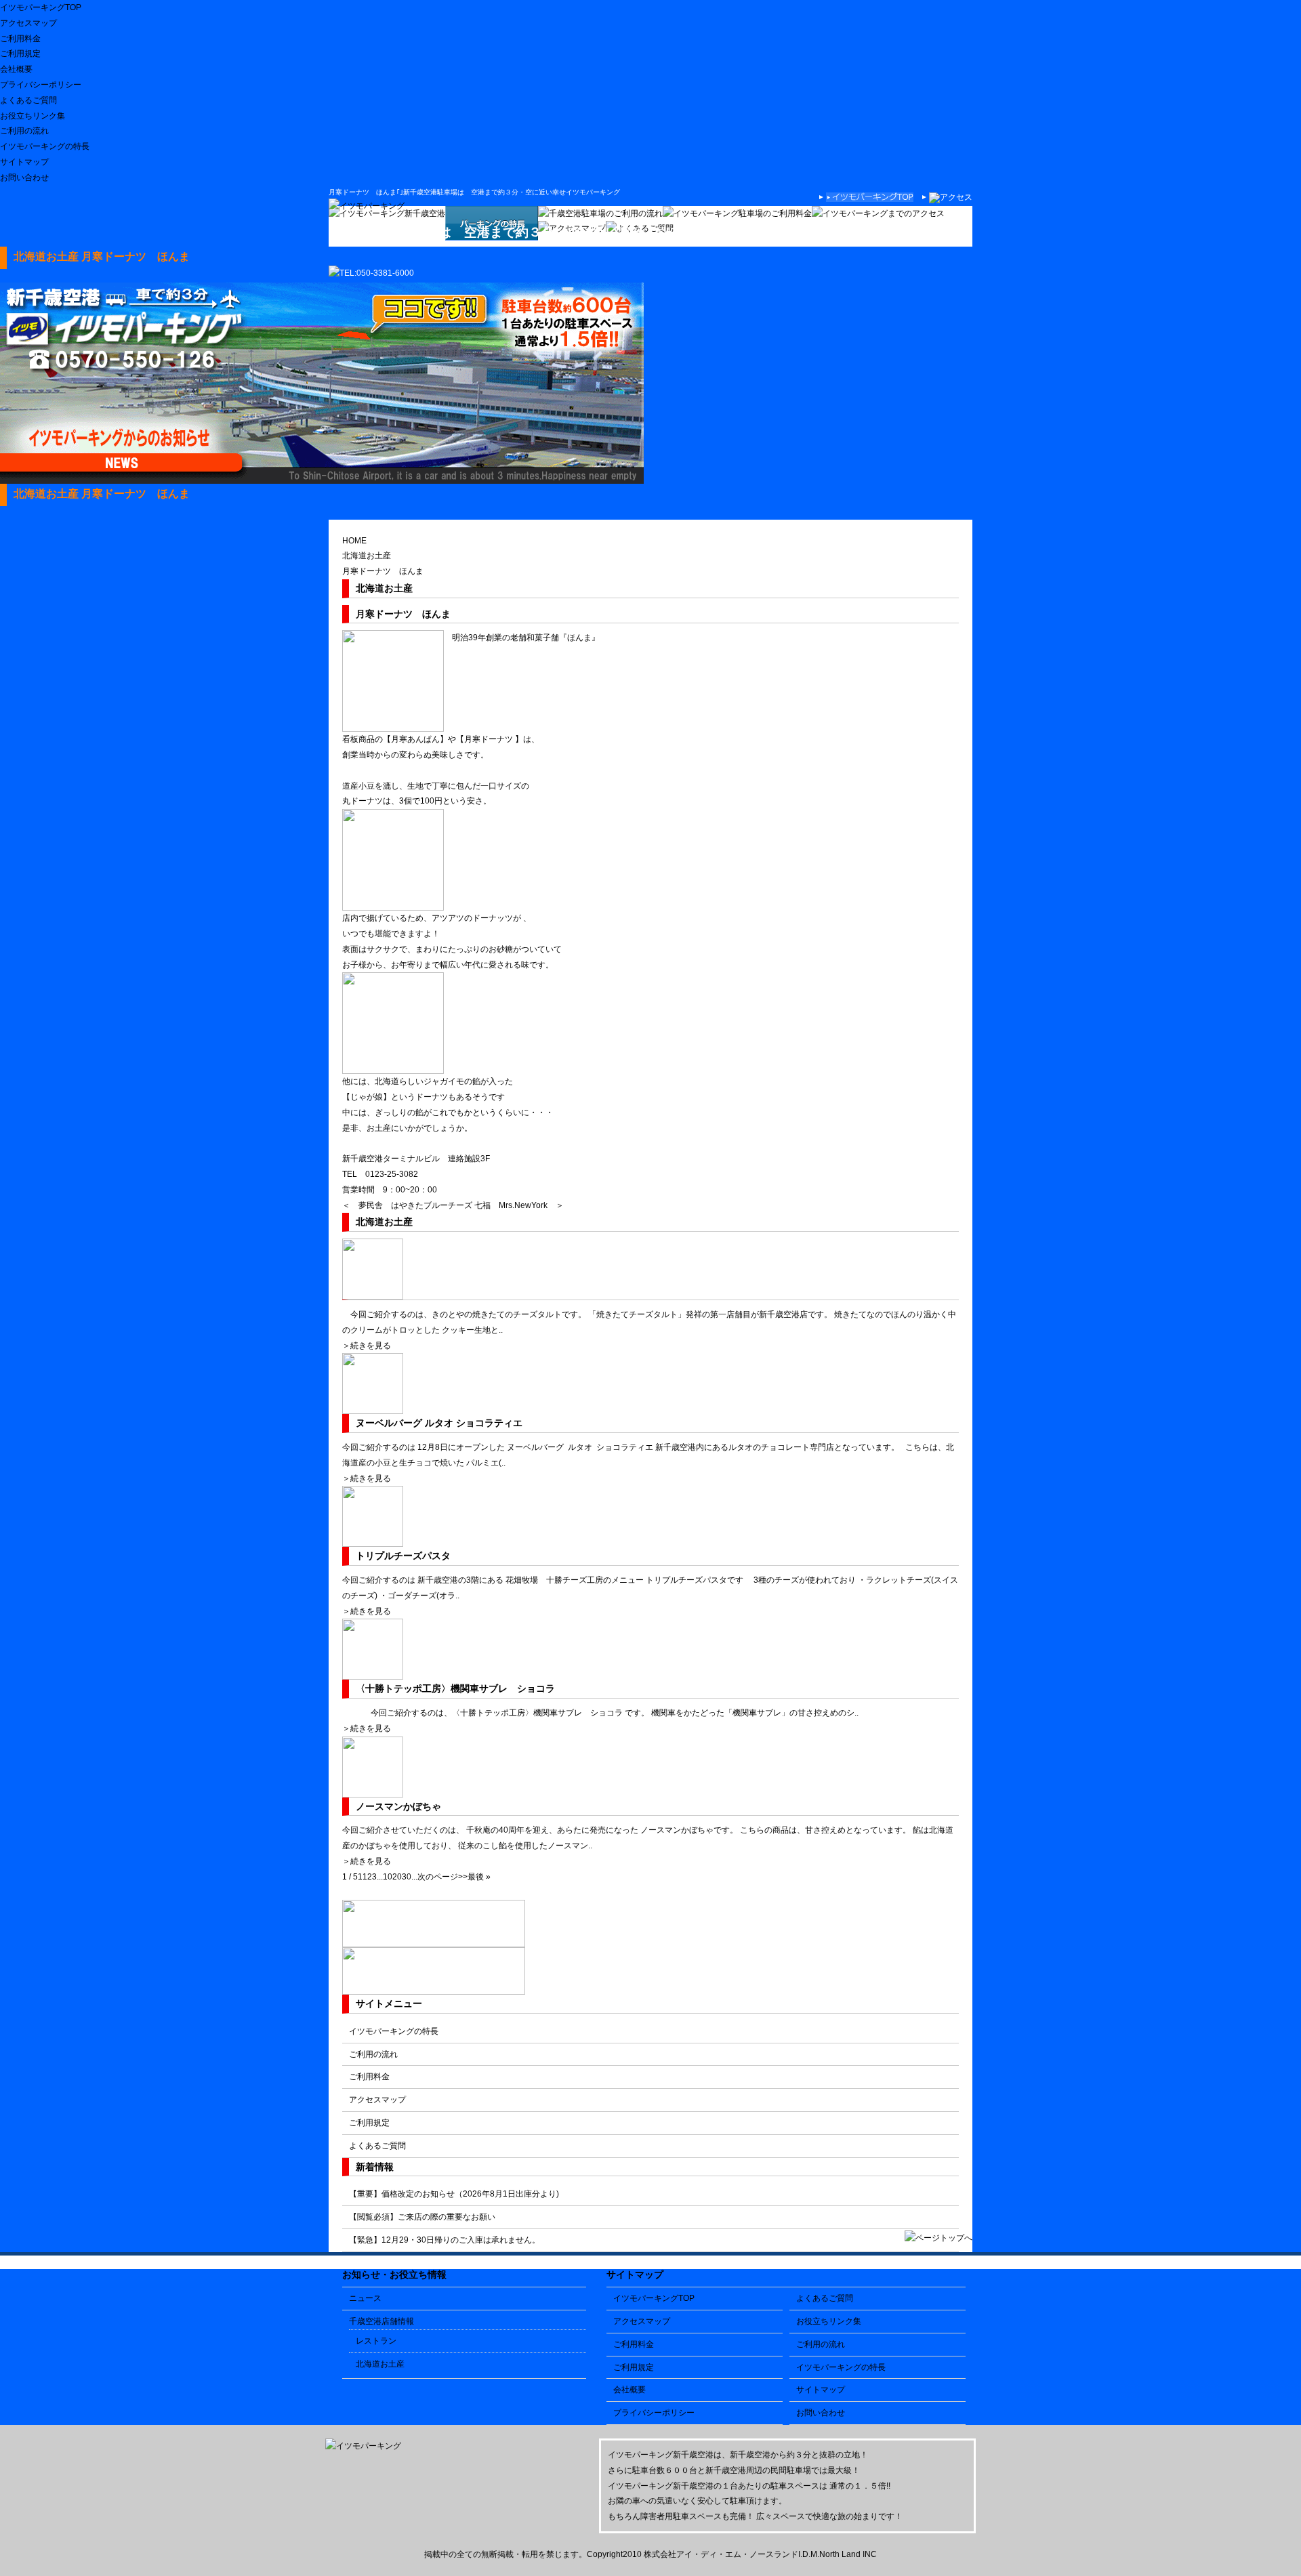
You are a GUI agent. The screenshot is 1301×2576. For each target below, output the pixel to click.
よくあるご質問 (28, 100)
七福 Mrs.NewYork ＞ (519, 1205)
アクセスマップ (28, 23)
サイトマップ (24, 162)
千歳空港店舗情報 (381, 2321)
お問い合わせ (24, 178)
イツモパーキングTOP (41, 7)
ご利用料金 (20, 39)
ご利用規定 (20, 54)
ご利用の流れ (24, 131)
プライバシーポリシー (41, 85)
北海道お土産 (367, 556)
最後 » (479, 1877)
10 (388, 1877)
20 (397, 1877)
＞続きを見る (367, 1346)
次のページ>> (442, 1877)
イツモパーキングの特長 (45, 146)
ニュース (365, 2298)
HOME (354, 541)
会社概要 (16, 69)
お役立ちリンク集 (33, 116)
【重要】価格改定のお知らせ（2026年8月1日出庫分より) (454, 2194)
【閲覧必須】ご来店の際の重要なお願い (422, 2217)
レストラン (376, 2341)
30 (407, 1877)
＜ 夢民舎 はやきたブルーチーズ (407, 1205)
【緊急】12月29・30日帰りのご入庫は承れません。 (445, 2240)
